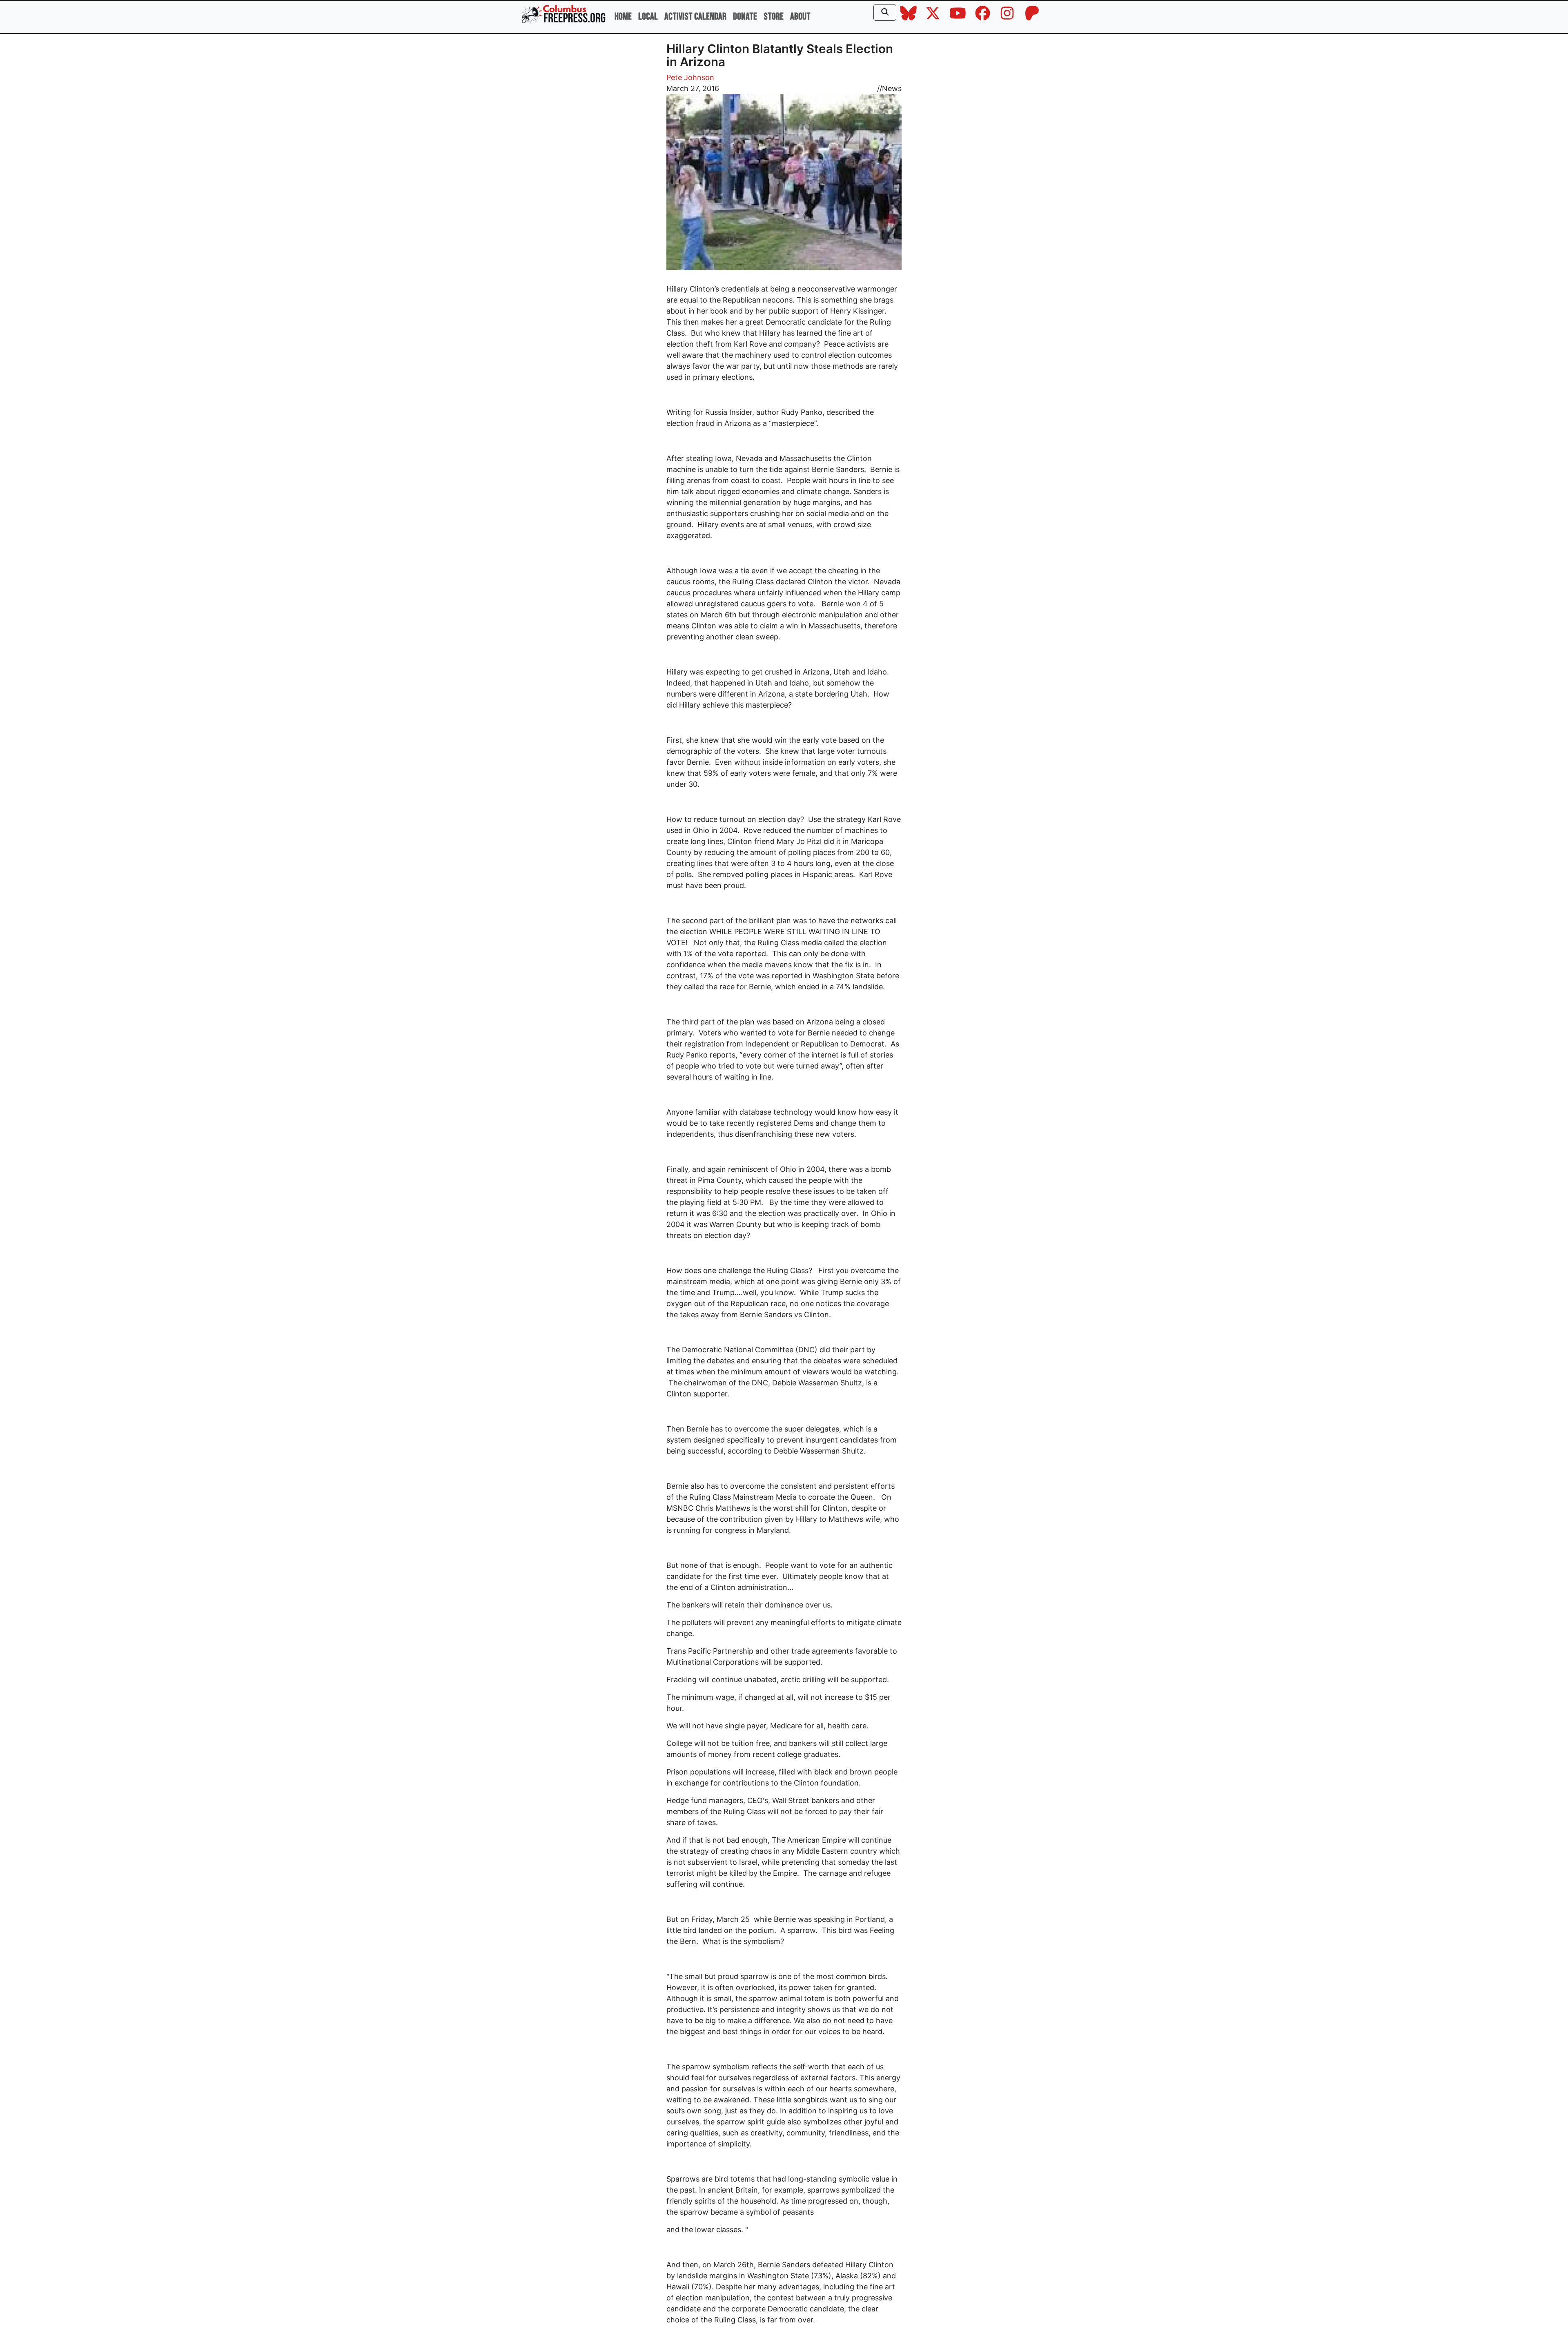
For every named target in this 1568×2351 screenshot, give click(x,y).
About (800, 17)
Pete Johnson (690, 77)
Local (648, 17)
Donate (745, 17)
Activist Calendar (695, 17)
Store (774, 17)
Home (623, 17)
